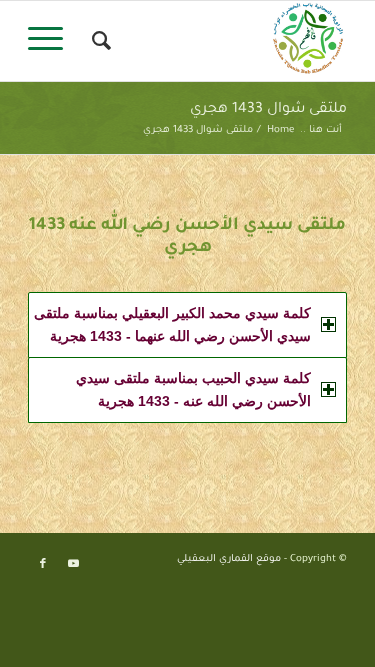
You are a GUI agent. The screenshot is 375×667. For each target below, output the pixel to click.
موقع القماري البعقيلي (229, 559)
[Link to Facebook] (43, 564)
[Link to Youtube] (73, 564)
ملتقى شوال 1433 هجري (268, 110)
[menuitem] (98, 41)
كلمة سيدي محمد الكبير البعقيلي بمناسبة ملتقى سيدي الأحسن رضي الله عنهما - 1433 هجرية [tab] (172, 324)
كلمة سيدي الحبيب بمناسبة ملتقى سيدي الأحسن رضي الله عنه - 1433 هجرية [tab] (193, 389)
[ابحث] (98, 41)
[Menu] (52, 41)
